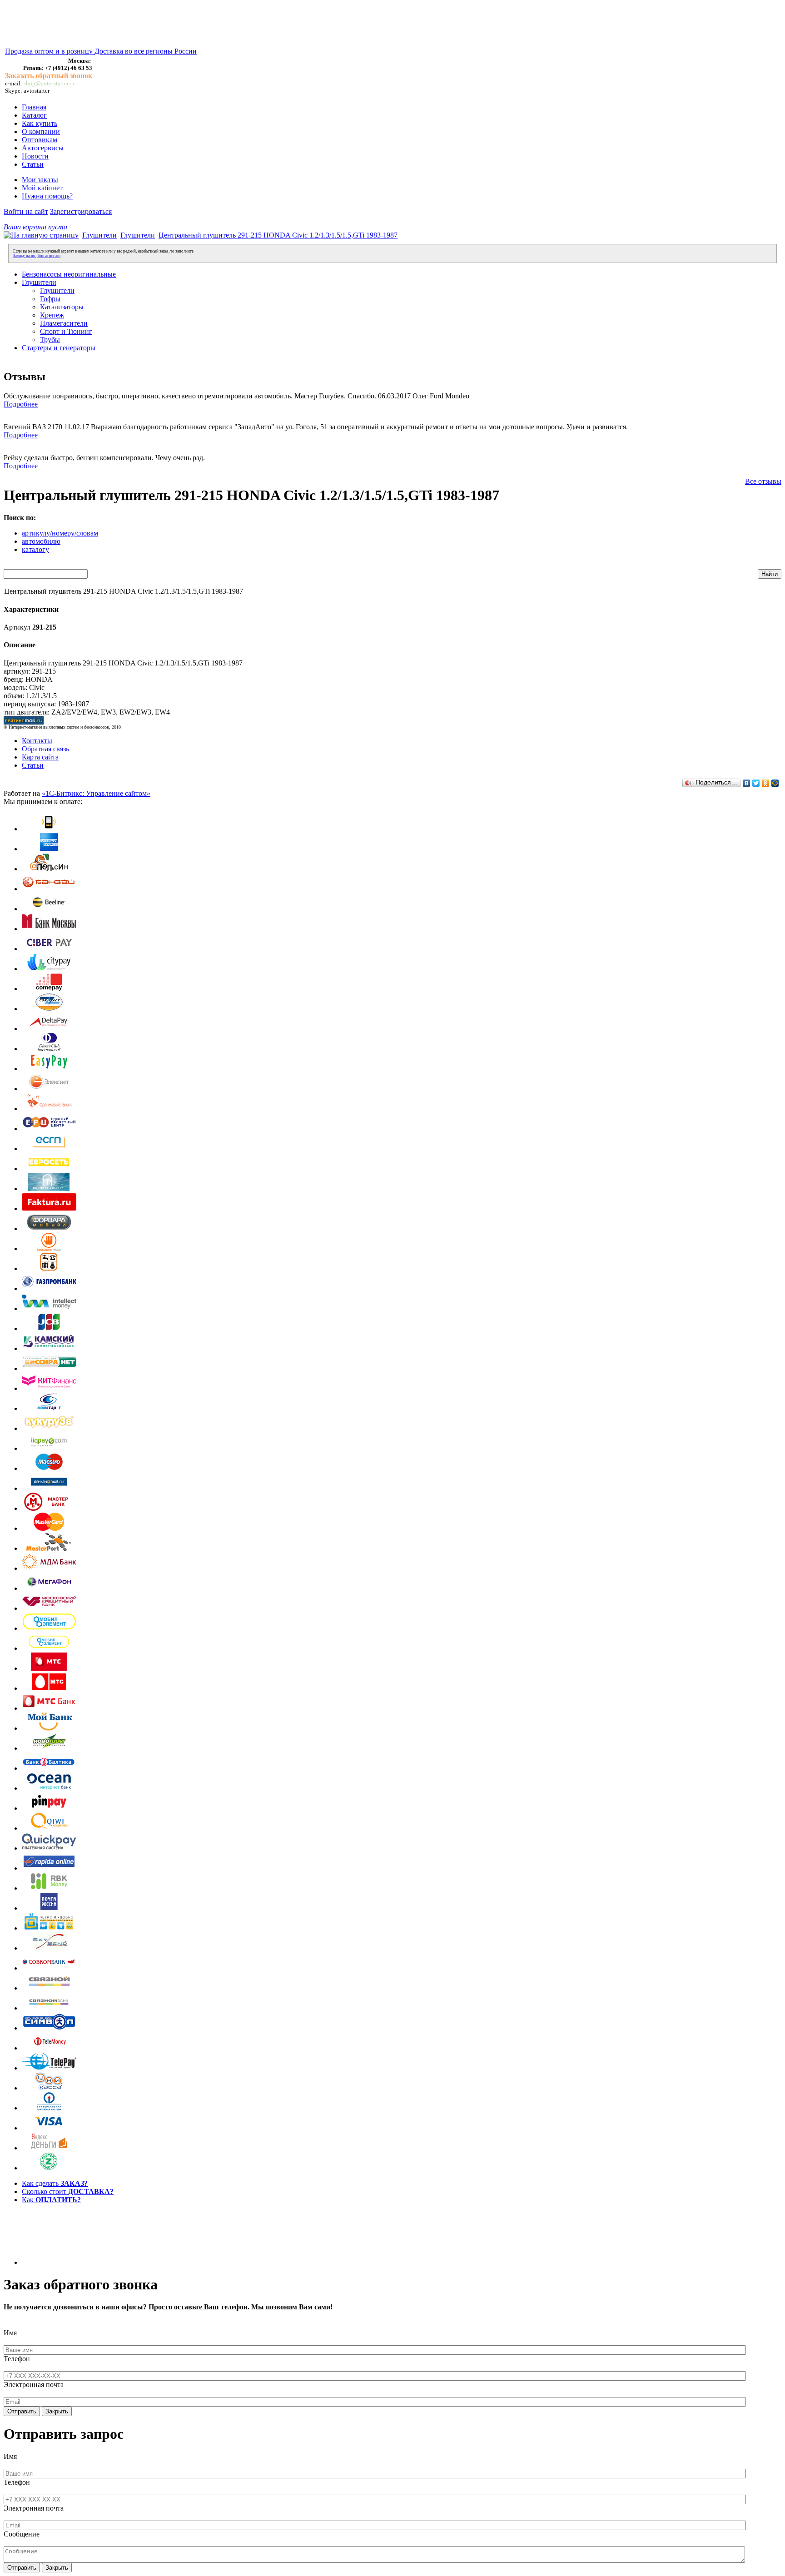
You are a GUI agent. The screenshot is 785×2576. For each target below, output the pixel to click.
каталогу (35, 549)
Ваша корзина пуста (35, 227)
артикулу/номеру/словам (60, 533)
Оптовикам (40, 140)
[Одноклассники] (766, 783)
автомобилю (41, 541)
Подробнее (21, 404)
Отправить (22, 2411)
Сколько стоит (68, 2191)
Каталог (34, 115)
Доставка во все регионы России (146, 51)
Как (51, 2200)
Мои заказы (40, 180)
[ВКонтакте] (747, 783)
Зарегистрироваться (81, 211)
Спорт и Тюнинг (66, 331)
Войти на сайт (26, 211)
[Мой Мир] (775, 783)
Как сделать (55, 2183)
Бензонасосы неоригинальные (69, 274)
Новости (35, 156)
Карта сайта (40, 757)
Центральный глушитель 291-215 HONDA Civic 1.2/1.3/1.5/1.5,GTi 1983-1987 (278, 235)
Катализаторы (62, 307)
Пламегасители (64, 323)
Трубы (50, 340)
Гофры (50, 299)
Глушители (99, 235)
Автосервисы (43, 148)
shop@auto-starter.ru (49, 83)
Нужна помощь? (47, 196)
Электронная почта (34, 2385)
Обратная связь (45, 749)
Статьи (33, 164)
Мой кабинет (42, 188)
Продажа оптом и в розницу (50, 51)
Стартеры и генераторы (59, 348)
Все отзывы (763, 481)
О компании (41, 132)
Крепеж (52, 315)
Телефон (17, 2359)
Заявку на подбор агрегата (37, 256)
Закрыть (57, 2411)
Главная (34, 107)
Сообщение (22, 2534)
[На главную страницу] (41, 235)
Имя (10, 2333)
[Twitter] (756, 783)
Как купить (40, 123)
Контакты (37, 741)
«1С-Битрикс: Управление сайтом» (96, 793)
